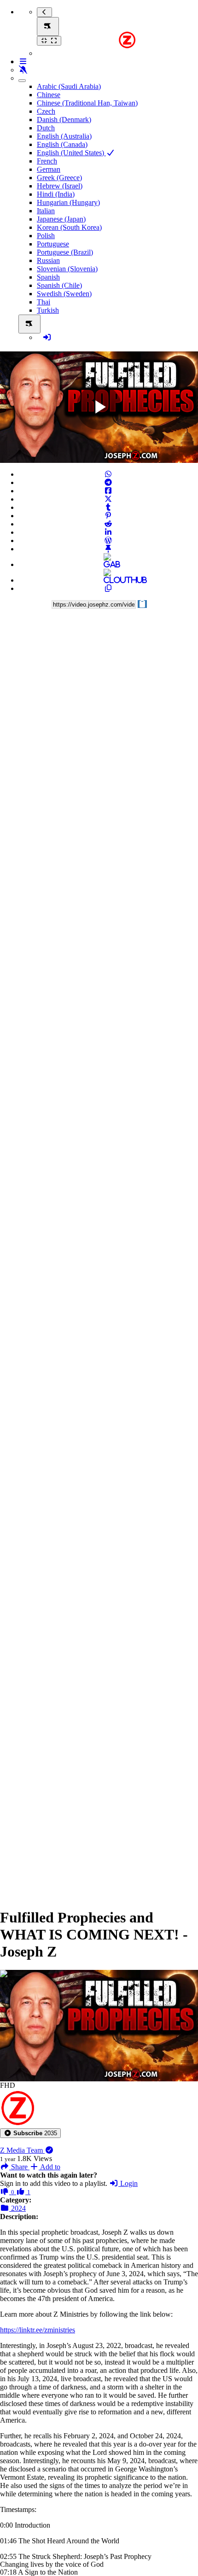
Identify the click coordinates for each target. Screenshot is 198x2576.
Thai (44, 302)
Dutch (46, 128)
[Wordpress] (108, 540)
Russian (48, 260)
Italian (46, 211)
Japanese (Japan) (61, 219)
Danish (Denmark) (64, 120)
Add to (49, 2167)
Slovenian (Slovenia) (67, 269)
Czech (46, 111)
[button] (30, 2133)
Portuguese (53, 244)
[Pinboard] (108, 549)
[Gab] (108, 564)
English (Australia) (64, 136)
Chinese (49, 95)
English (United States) (71, 153)
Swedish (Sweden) (64, 294)
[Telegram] (108, 482)
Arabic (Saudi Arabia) (69, 86)
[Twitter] (108, 499)
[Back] (44, 12)
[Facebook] (108, 491)
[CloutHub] (108, 580)
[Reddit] (108, 524)
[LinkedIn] (108, 532)
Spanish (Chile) (59, 285)
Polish (46, 236)
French (47, 161)
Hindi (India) (56, 194)
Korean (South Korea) (69, 227)
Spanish (48, 277)
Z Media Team (22, 2150)
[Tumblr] (108, 507)
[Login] (47, 337)
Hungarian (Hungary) (68, 202)
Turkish (48, 310)
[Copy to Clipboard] (108, 588)
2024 (17, 2208)
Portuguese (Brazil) (65, 252)
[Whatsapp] (108, 474)
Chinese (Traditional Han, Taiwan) (87, 103)
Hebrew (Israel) (60, 186)
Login (128, 2183)
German (49, 169)
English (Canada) (62, 144)
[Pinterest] (108, 516)
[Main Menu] (48, 26)
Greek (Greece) (59, 178)
